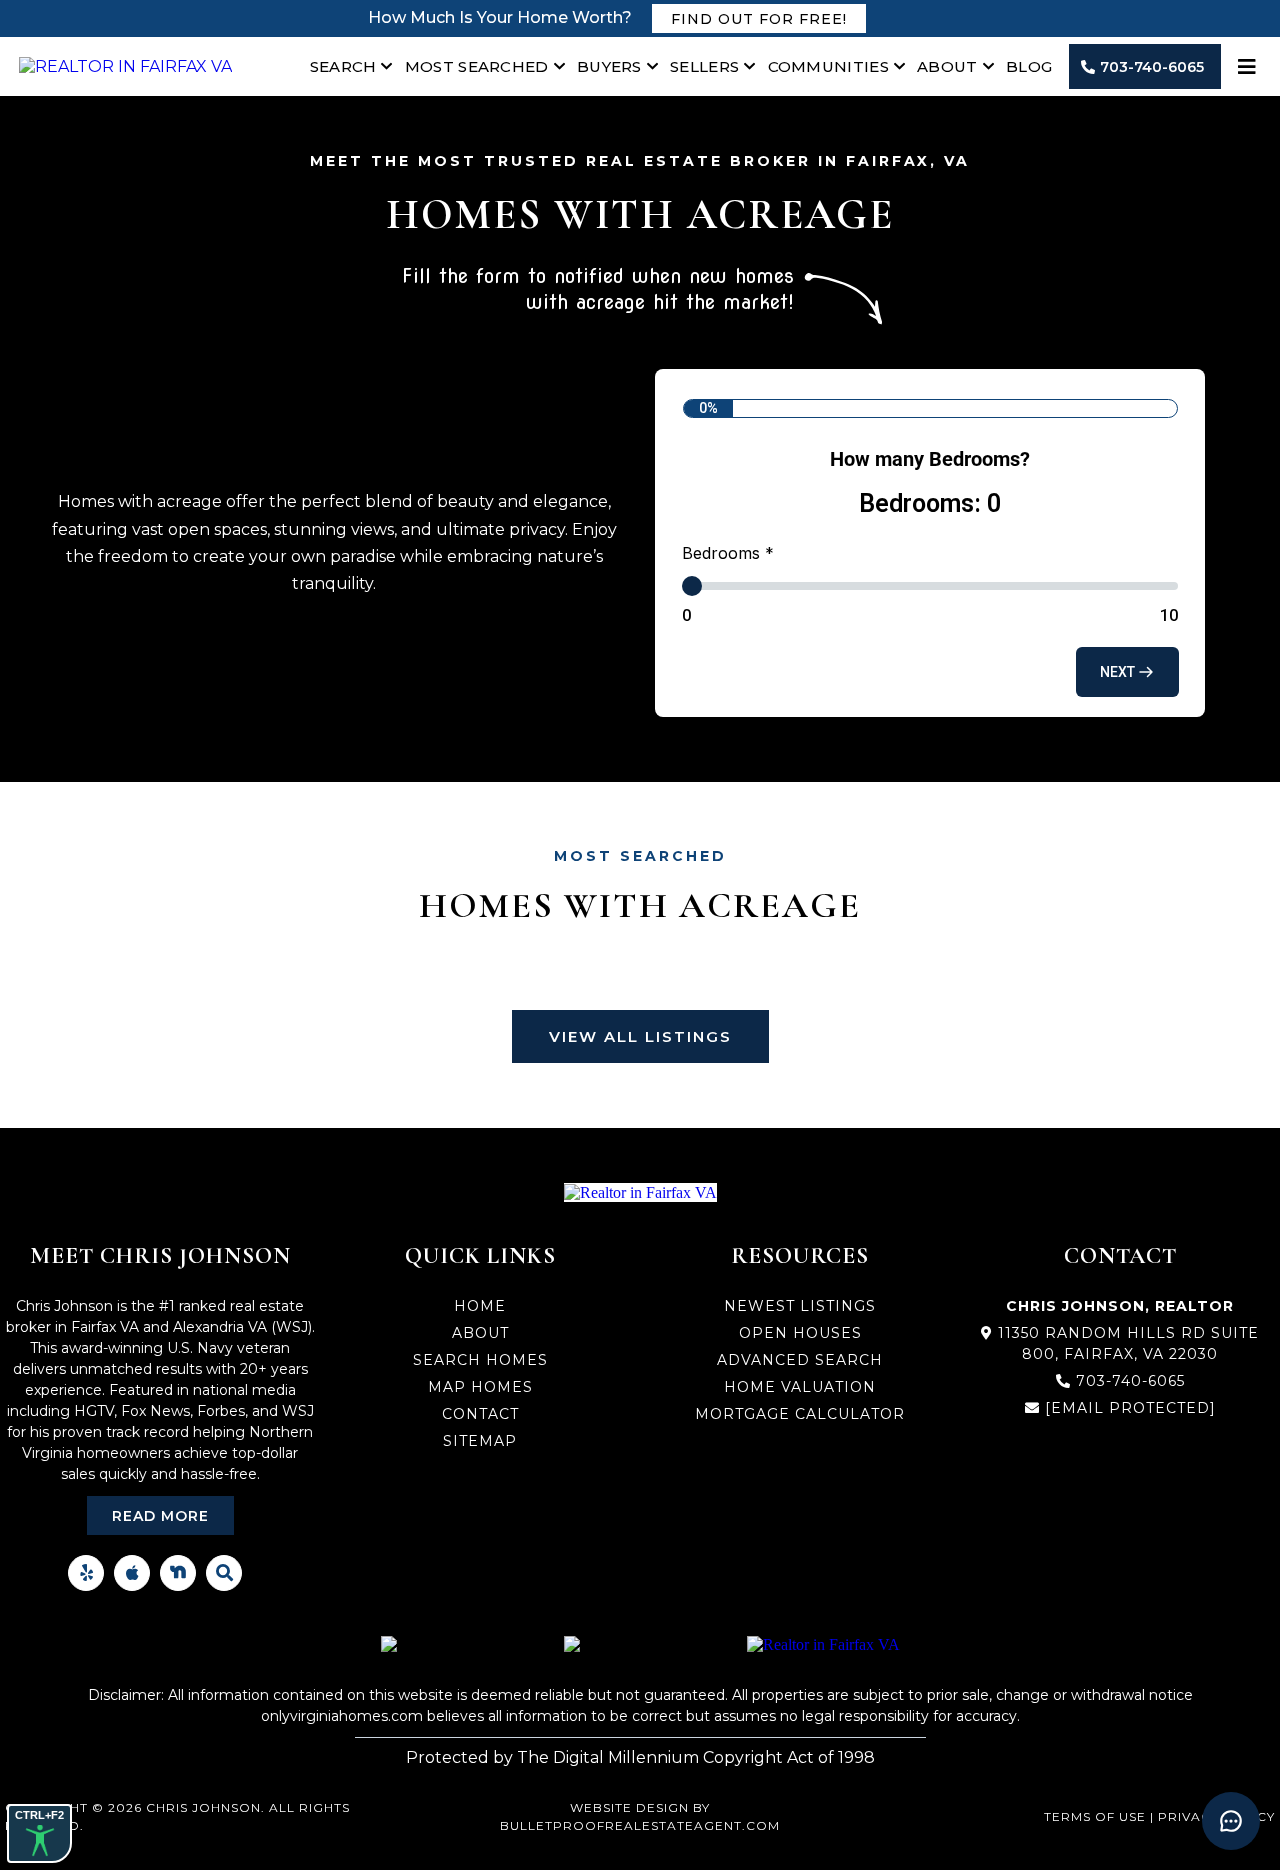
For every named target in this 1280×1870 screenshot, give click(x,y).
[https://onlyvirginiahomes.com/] (125, 66)
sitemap (480, 1441)
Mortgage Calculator (800, 1414)
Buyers (609, 66)
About (947, 66)
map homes (480, 1387)
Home (480, 1306)
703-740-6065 (1130, 1381)
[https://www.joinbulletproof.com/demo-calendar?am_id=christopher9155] (823, 1644)
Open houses (800, 1333)
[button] (1127, 672)
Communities (828, 66)
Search (343, 66)
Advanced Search (800, 1360)
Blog (1029, 66)
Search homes (480, 1360)
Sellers (704, 66)
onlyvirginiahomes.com (342, 1716)
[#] (1249, 67)
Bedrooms (728, 553)
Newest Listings (800, 1306)
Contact (480, 1414)
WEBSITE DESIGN (629, 1807)
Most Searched (477, 66)
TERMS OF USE (1095, 1816)
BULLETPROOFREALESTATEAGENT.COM (640, 1825)
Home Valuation (800, 1387)
